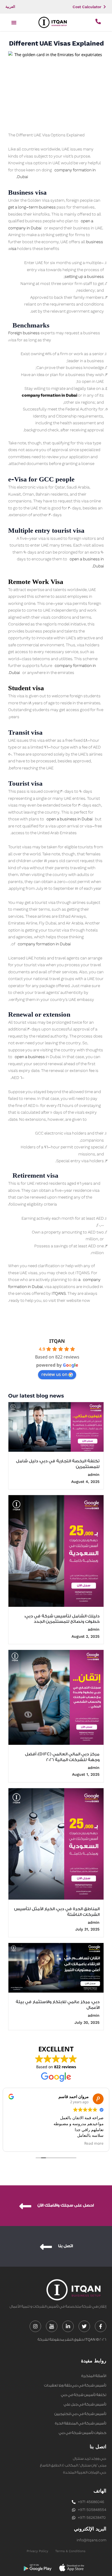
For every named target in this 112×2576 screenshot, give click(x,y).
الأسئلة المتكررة (94, 2376)
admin (94, 1475)
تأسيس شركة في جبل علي (85, 2404)
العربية (10, 7)
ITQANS (58, 1294)
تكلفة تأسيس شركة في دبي (84, 2395)
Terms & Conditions (70, 2551)
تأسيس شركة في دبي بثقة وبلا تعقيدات (75, 2385)
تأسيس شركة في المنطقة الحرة (81, 2423)
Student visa (26, 688)
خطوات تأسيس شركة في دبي (83, 2433)
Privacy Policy (37, 2551)
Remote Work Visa (36, 582)
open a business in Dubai (69, 819)
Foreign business (24, 333)
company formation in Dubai (44, 944)
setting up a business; (81, 277)
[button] (14, 23)
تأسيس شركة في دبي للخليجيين (80, 2414)
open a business (29, 1057)
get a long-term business (32, 207)
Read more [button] (94, 2143)
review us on (54, 1374)
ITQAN (57, 1341)
